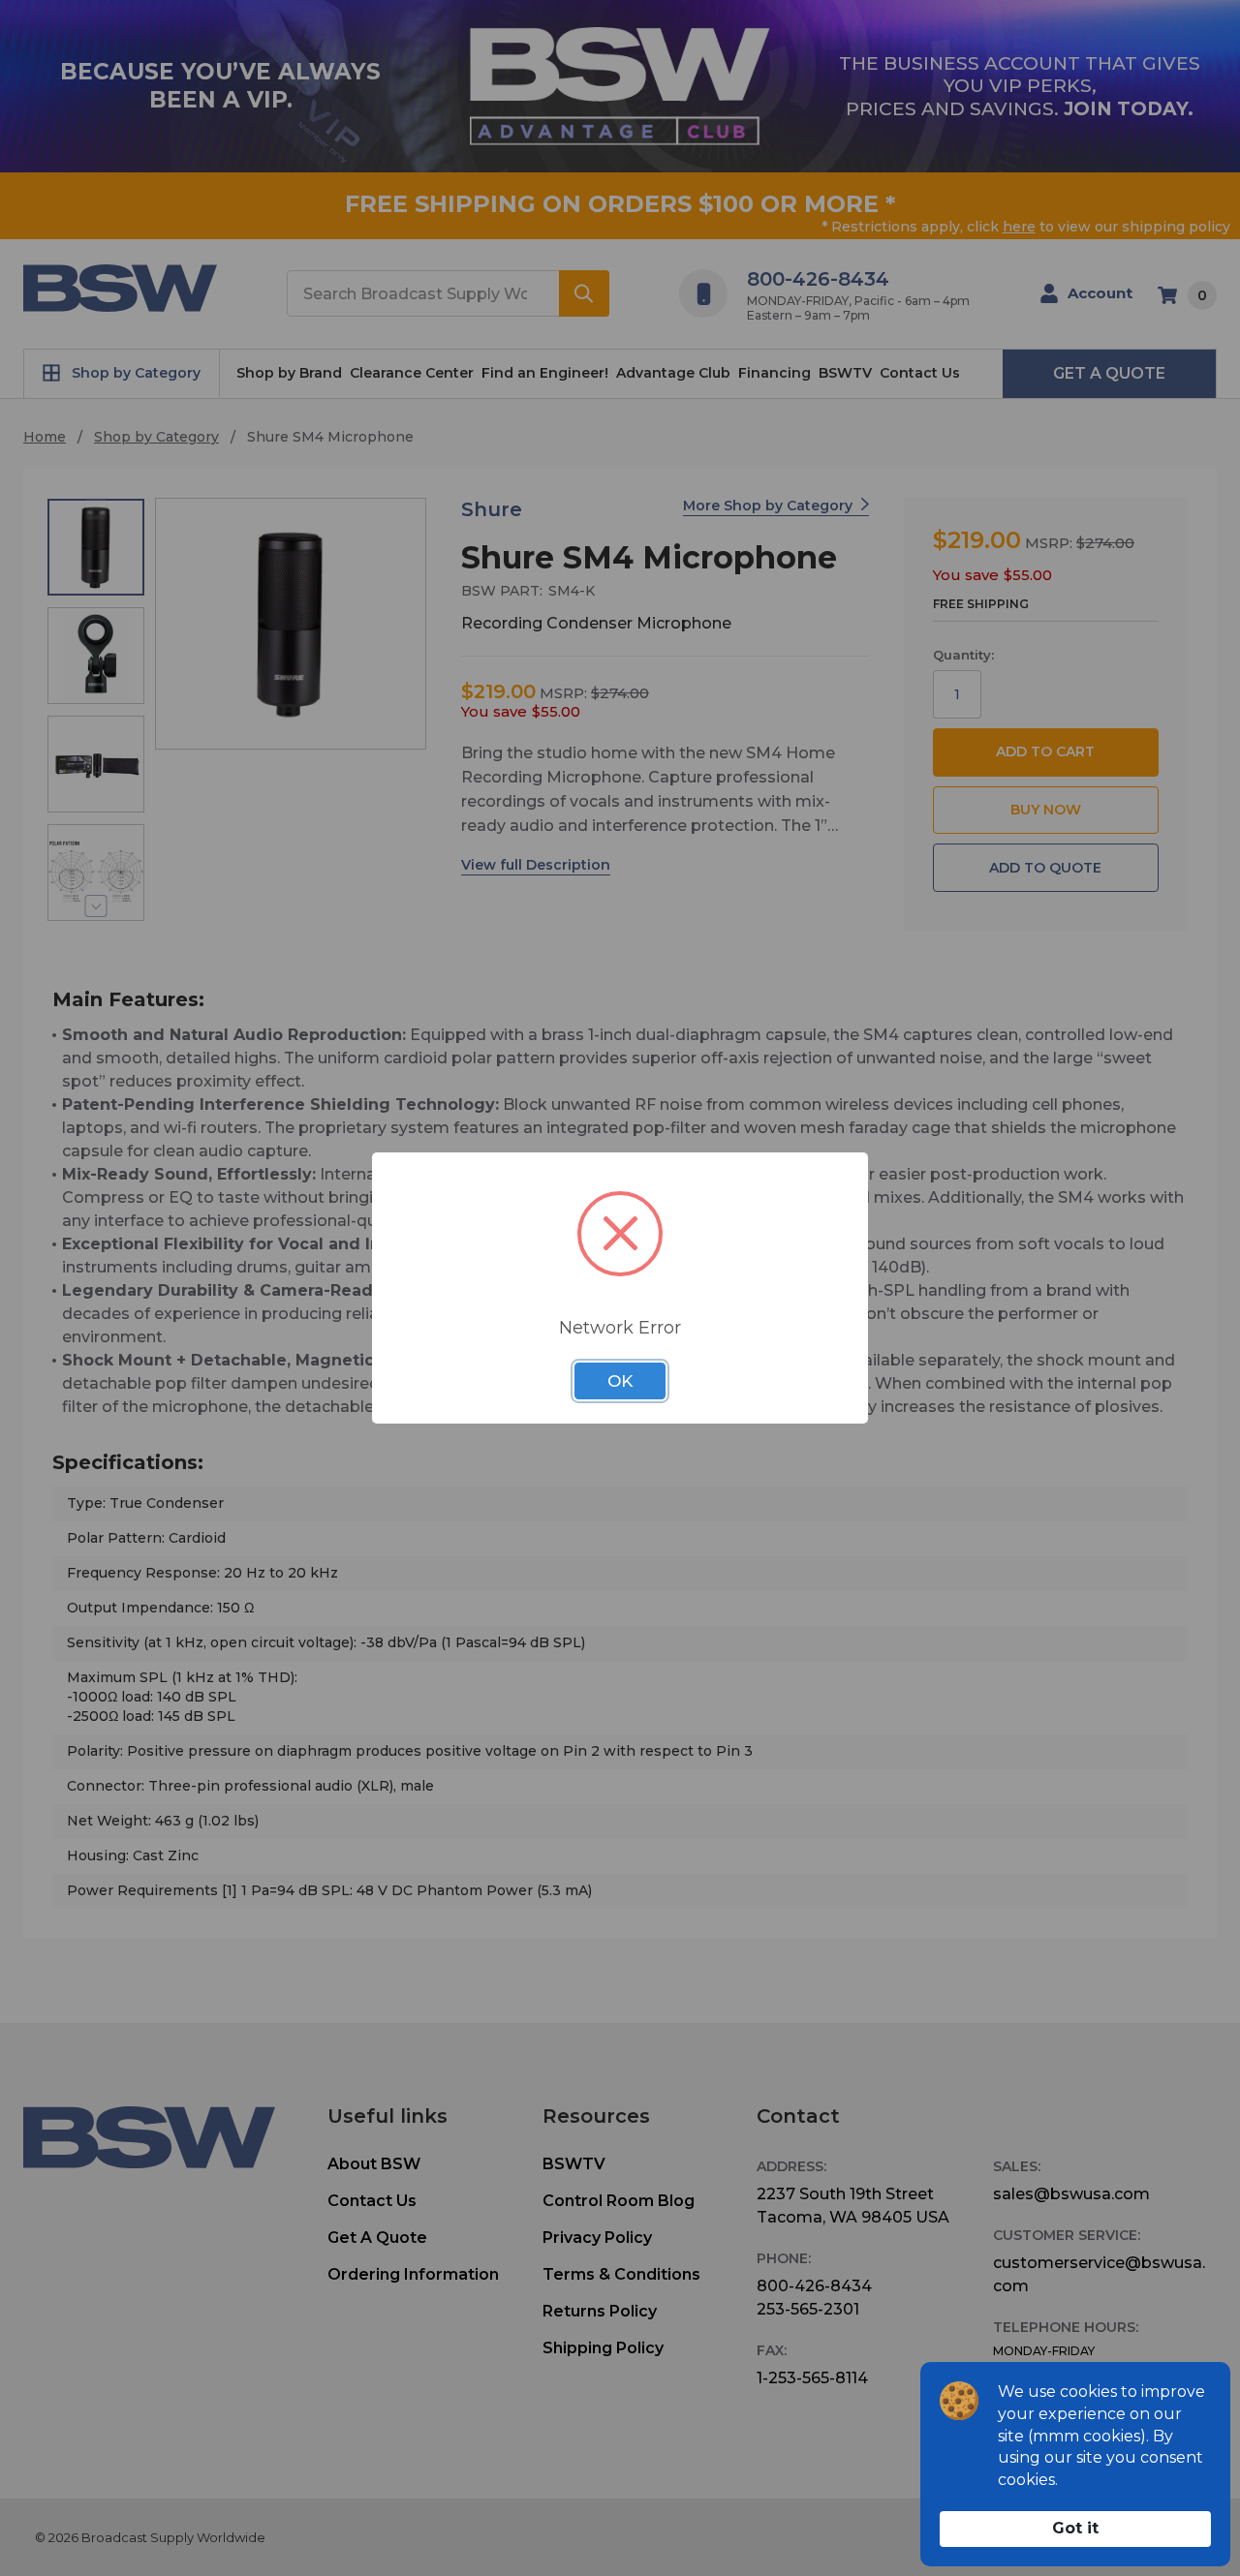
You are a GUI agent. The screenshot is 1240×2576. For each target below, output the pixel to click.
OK (620, 1381)
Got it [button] (1075, 2528)
